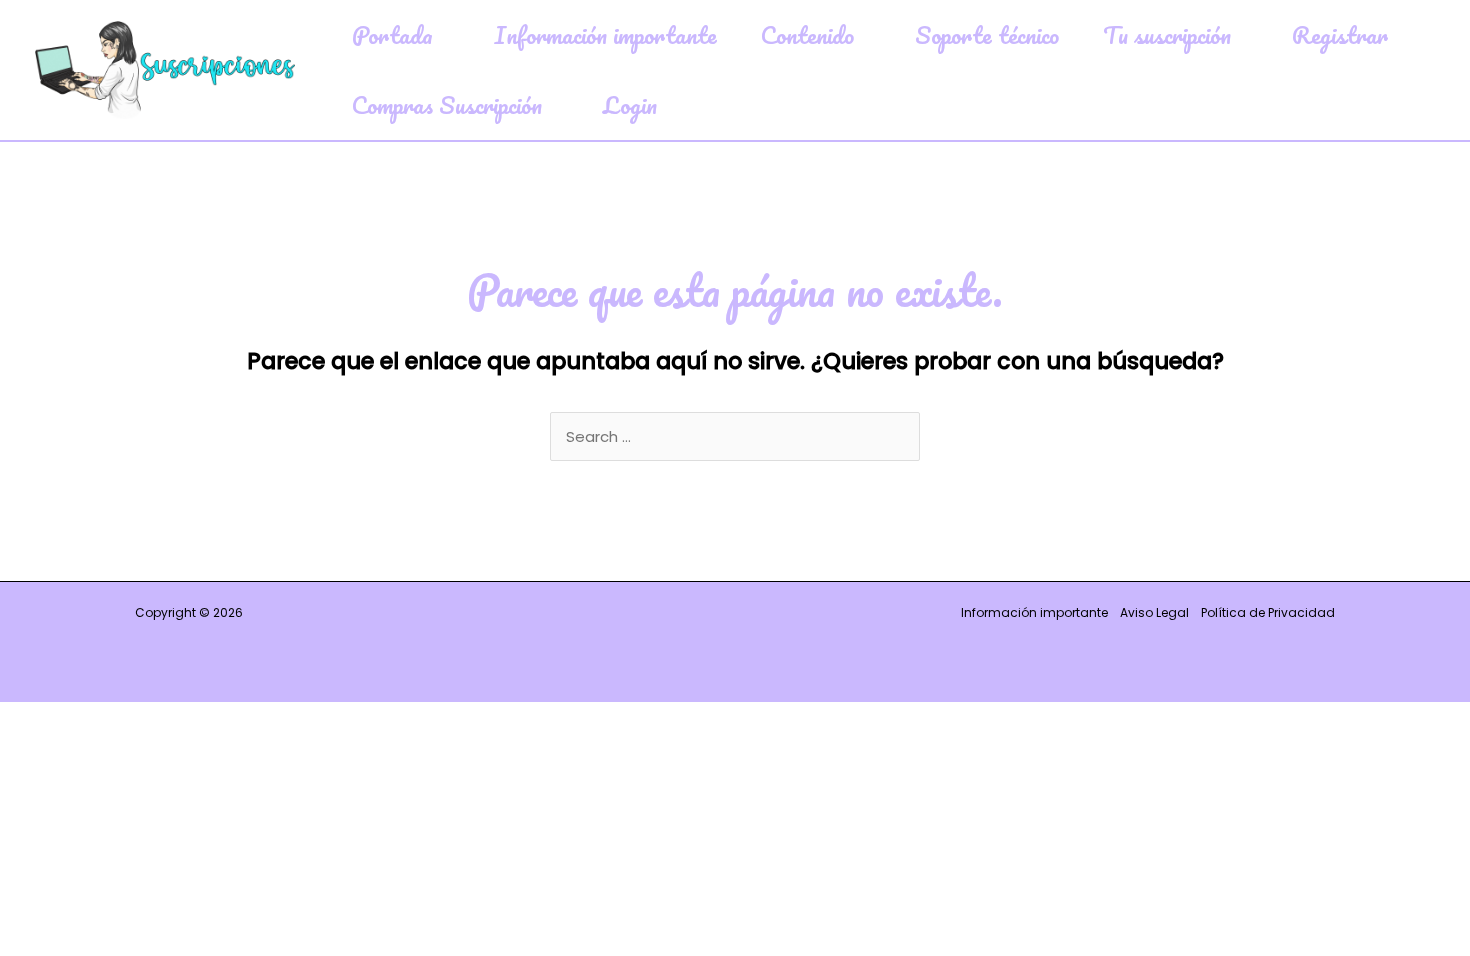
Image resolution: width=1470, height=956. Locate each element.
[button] (441, 35)
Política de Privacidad (1268, 612)
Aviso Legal (1154, 612)
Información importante (1034, 612)
